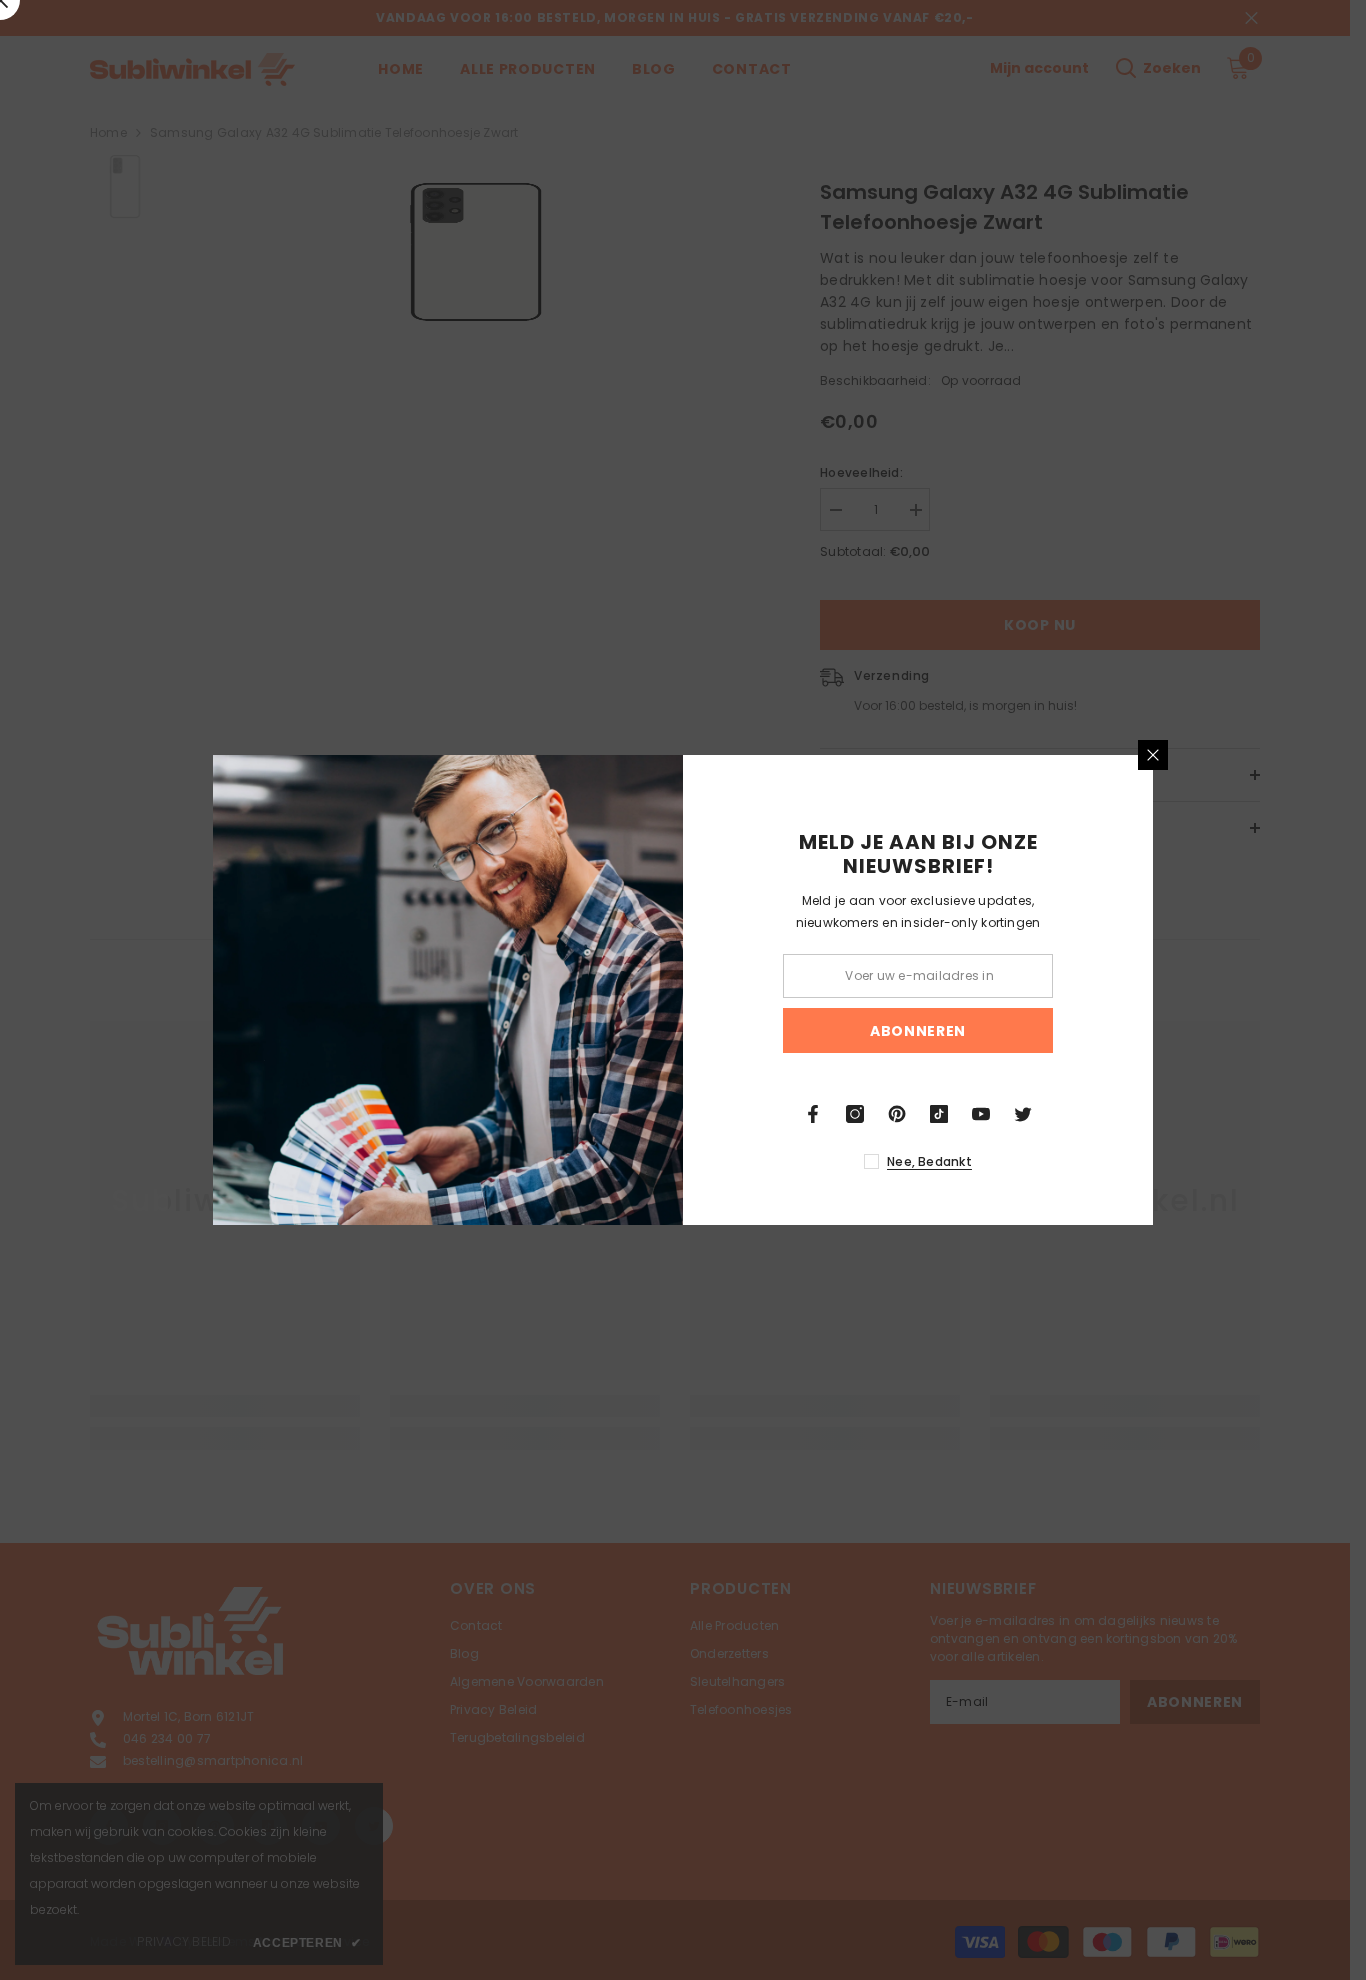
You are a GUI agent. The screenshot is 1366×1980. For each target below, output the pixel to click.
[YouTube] (981, 1114)
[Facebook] (813, 1114)
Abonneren (918, 1031)
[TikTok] (939, 1114)
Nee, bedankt (929, 1161)
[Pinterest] (897, 1114)
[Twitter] (1023, 1114)
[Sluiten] (1153, 755)
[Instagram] (855, 1114)
